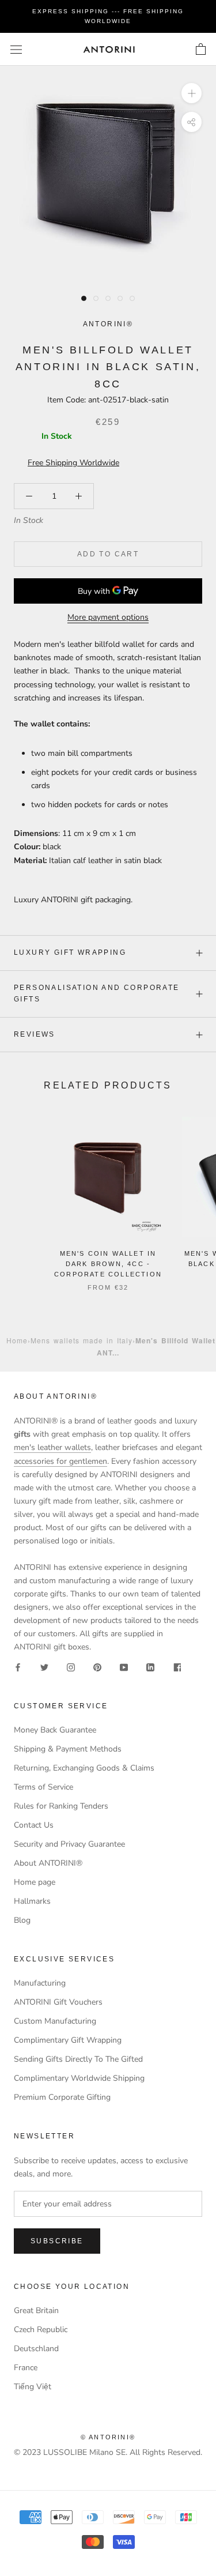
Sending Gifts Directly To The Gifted (78, 2059)
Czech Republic (41, 2330)
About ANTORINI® (48, 1863)
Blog (22, 1920)
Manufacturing (40, 1983)
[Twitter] (44, 1667)
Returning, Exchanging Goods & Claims (84, 1768)
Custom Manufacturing (55, 2021)
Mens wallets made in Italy (82, 1340)
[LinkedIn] (150, 1667)
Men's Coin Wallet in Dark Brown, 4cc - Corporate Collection (108, 1264)
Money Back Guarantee (55, 1730)
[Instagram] (71, 1667)
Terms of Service (43, 1787)
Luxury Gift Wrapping (70, 952)
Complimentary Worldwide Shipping (79, 2078)
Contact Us (34, 1825)
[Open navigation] (16, 49)
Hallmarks (32, 1901)
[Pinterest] (97, 1667)
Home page (35, 1882)
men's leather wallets (52, 1447)
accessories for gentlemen (60, 1461)
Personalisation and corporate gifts (97, 993)
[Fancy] (177, 1667)
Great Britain (36, 2311)
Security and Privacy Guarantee (69, 1844)
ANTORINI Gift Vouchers (58, 2002)
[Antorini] (109, 49)
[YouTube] (124, 1667)
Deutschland (36, 2349)
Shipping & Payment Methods (68, 1749)
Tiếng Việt (33, 2387)
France (26, 2368)
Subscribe (57, 2241)
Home (17, 1340)
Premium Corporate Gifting (62, 2097)
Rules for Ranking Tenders (61, 1806)
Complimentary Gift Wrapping (68, 2040)
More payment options (108, 617)
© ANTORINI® (108, 2437)
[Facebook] (18, 1667)
